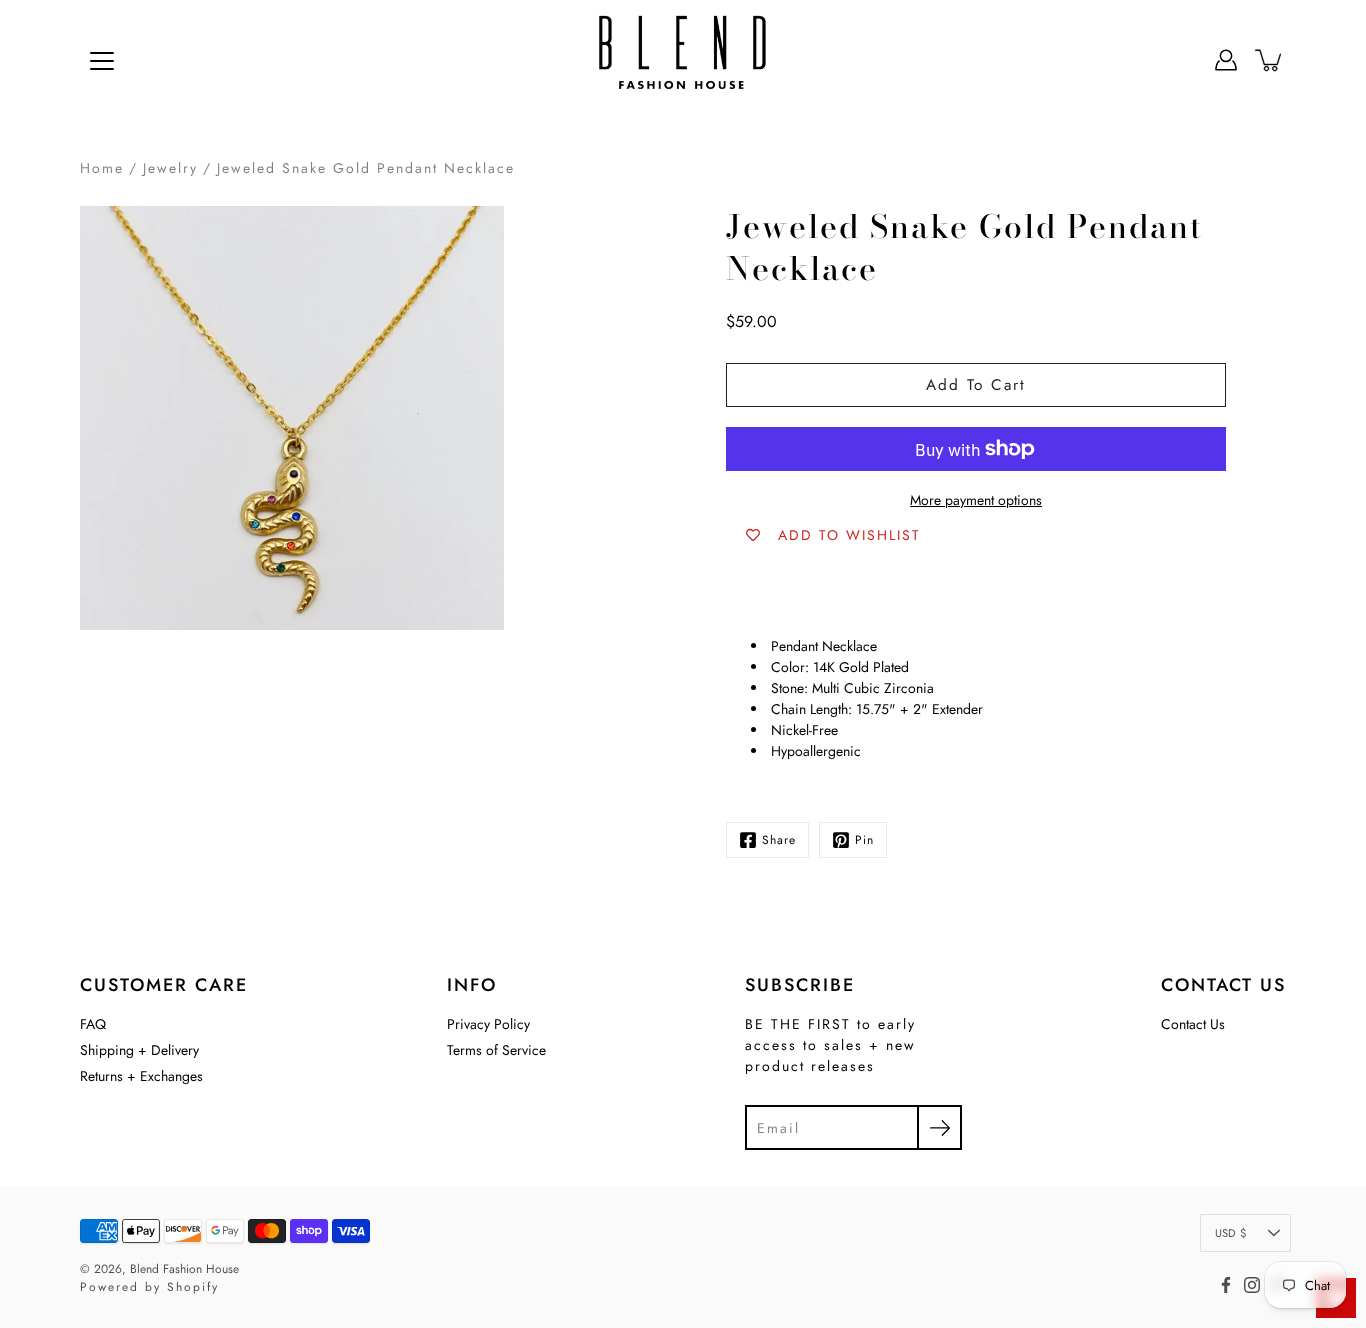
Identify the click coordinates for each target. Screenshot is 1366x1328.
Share (779, 840)
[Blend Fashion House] (683, 60)
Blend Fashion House (184, 1269)
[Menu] (102, 61)
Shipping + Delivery (139, 1050)
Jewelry (170, 168)
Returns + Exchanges (141, 1076)
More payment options (976, 500)
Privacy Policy (488, 1024)
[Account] (1226, 60)
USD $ (1230, 1233)
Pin (864, 840)
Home (102, 168)
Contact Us (1193, 1024)
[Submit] (939, 1127)
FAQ (93, 1024)
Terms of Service (496, 1050)
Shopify (193, 1287)
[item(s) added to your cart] (1270, 60)
